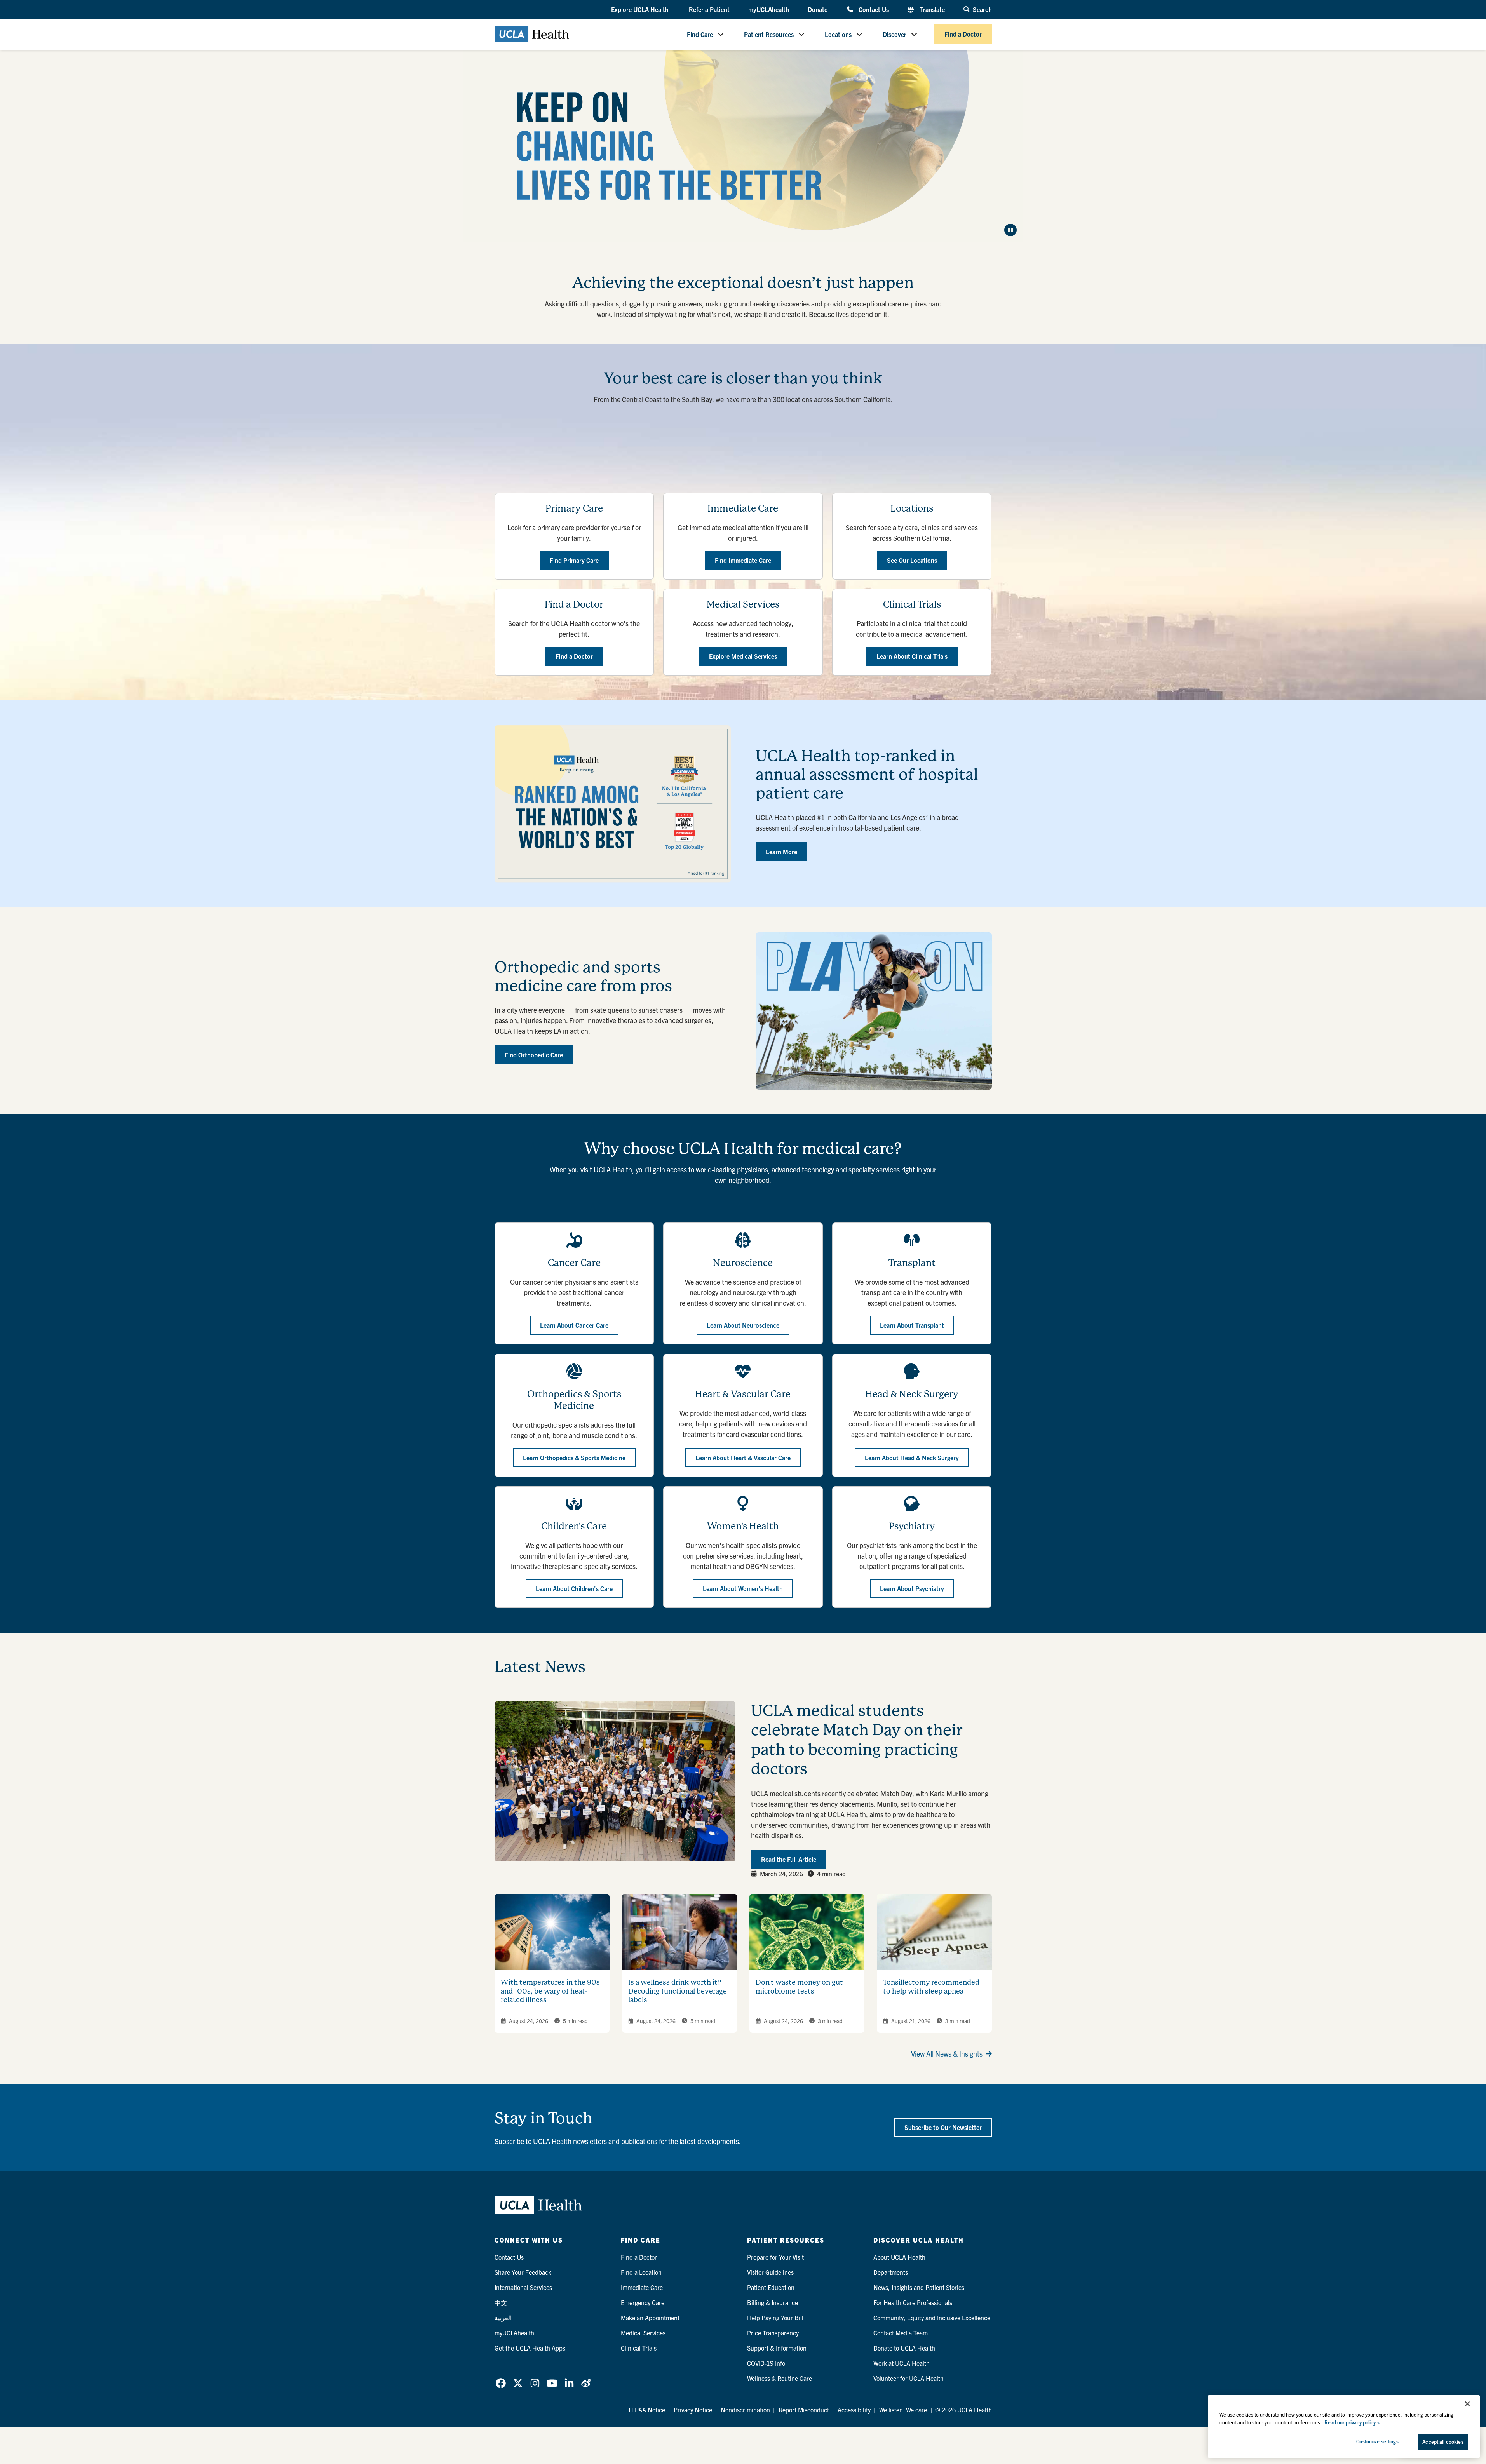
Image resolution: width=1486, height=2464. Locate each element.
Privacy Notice (693, 2410)
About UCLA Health (899, 2257)
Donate (818, 9)
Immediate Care (642, 2287)
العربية (503, 2318)
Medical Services (643, 2333)
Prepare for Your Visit (775, 2257)
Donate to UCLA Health (904, 2348)
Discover (895, 34)
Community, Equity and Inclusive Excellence (932, 2318)
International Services (523, 2287)
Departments (891, 2272)
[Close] (1467, 2404)
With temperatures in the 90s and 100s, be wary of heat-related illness (550, 1991)
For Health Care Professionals (913, 2302)
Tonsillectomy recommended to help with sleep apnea (931, 1987)
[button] (641, 10)
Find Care (700, 34)
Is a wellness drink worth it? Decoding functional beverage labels (678, 1991)
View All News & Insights (947, 2054)
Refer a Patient (709, 9)
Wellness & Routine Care (780, 2378)
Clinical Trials (639, 2348)
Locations (838, 34)
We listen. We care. (904, 2410)
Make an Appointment (650, 2318)
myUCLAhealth (769, 9)
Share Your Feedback (523, 2272)
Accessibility (854, 2410)
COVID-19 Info (766, 2363)
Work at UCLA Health (902, 2363)
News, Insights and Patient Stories (919, 2287)
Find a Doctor (963, 34)
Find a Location (641, 2272)
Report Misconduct (804, 2410)
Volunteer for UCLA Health (908, 2378)
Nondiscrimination (745, 2410)
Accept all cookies (1443, 2442)
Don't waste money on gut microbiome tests (799, 1987)
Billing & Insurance (773, 2302)
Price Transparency (773, 2333)
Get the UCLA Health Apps (530, 2348)
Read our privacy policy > (1352, 2422)
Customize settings (1377, 2441)
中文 (501, 2302)
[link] (501, 2383)
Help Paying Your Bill (775, 2318)
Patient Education (771, 2287)
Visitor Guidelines (770, 2272)
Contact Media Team (901, 2333)
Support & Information (777, 2348)
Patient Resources (769, 34)
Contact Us (874, 9)
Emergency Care (643, 2302)
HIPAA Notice (647, 2410)
